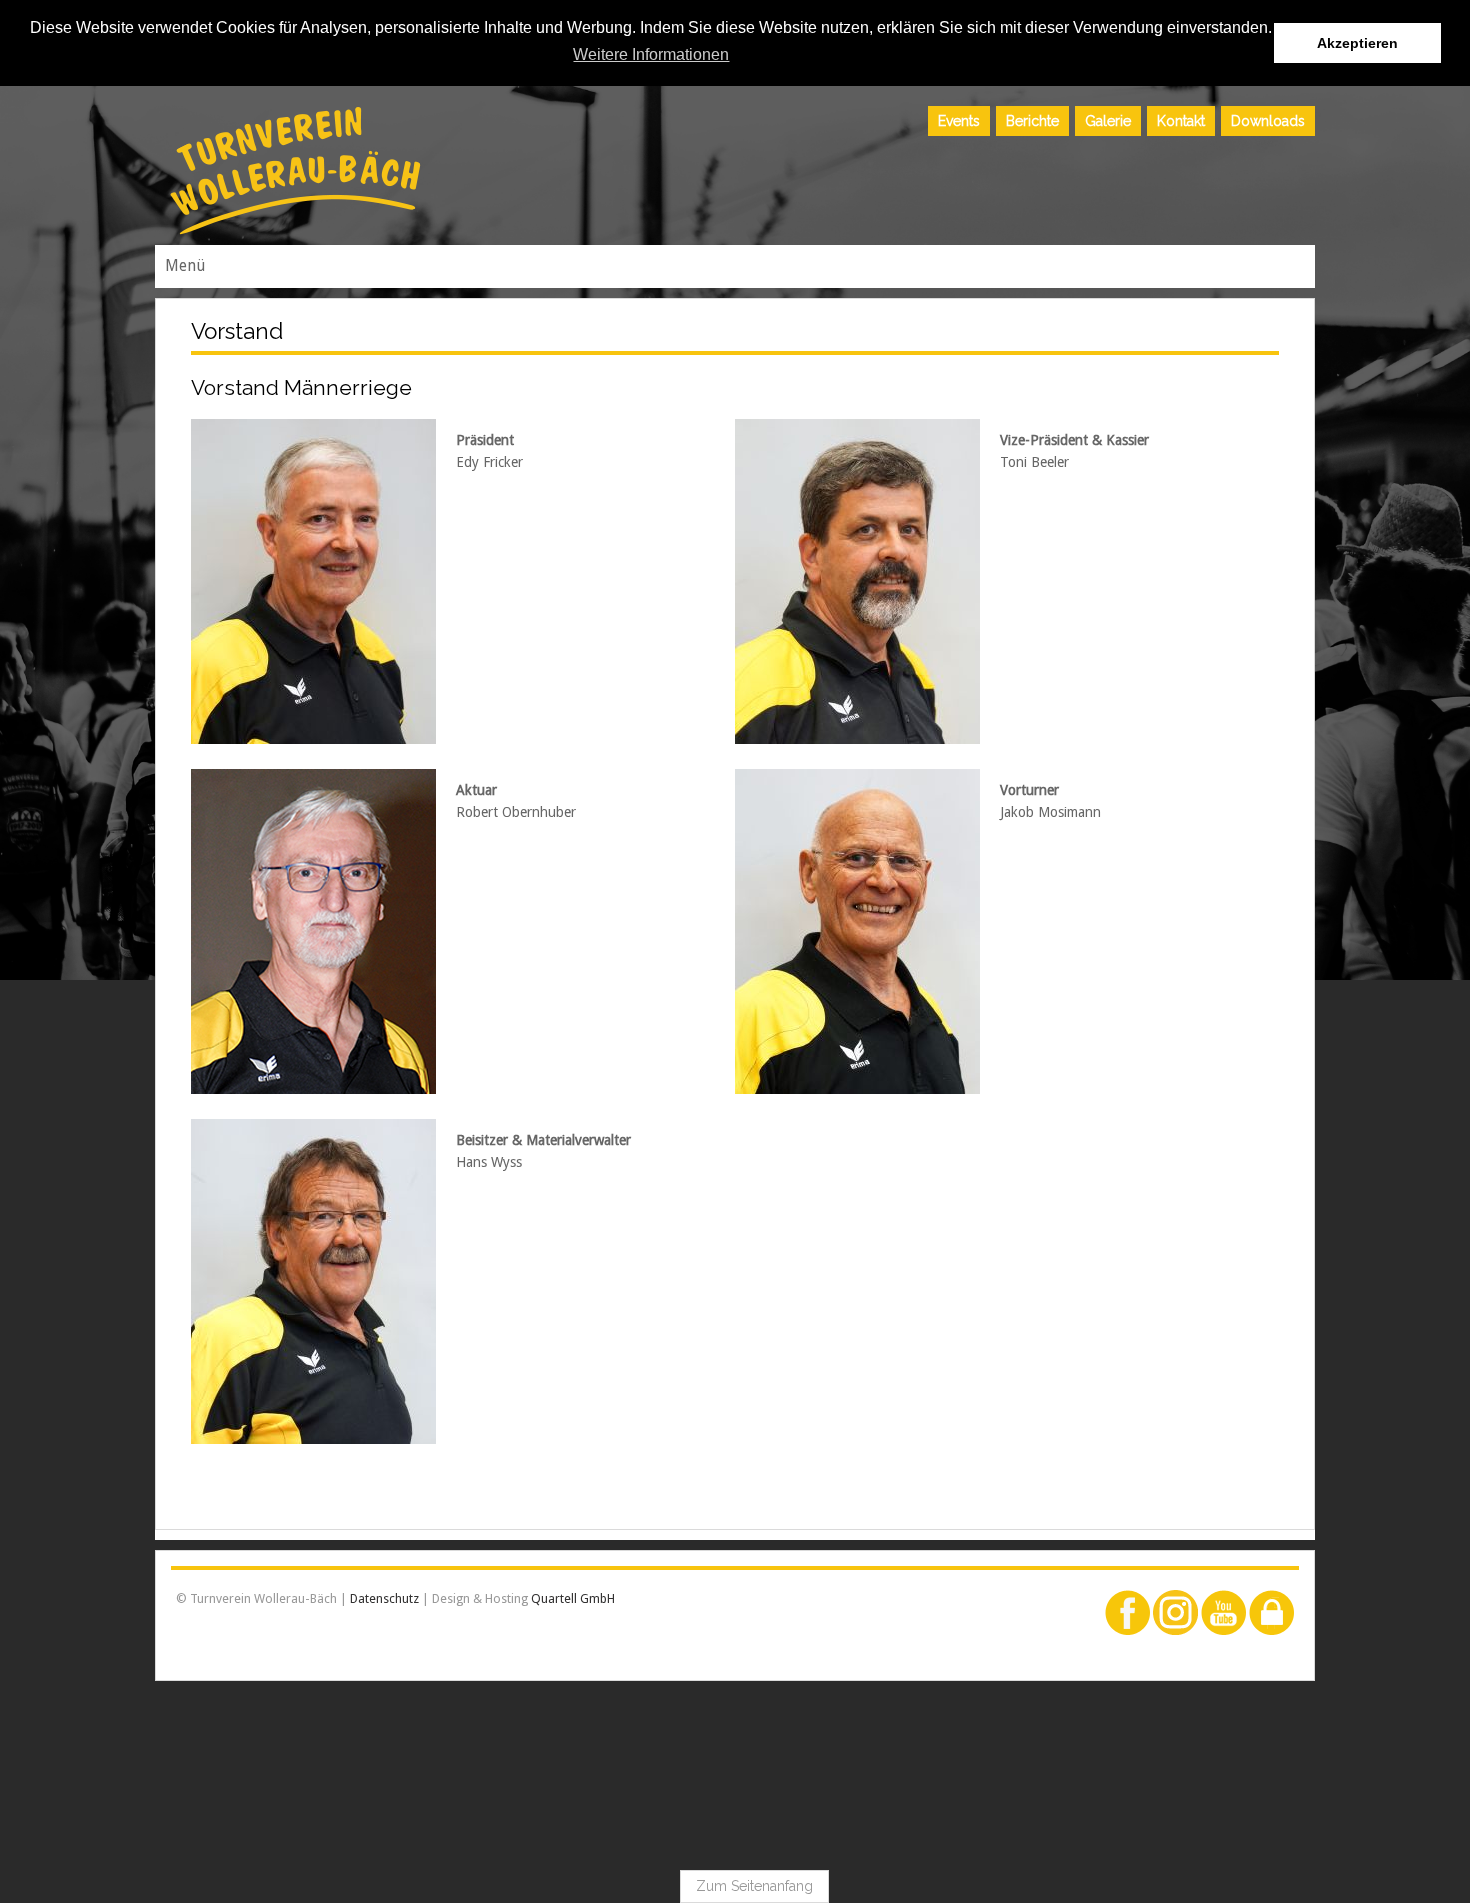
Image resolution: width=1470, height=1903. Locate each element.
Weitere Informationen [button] (651, 54)
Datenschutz (234, 1598)
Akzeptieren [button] (1357, 43)
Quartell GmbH (423, 1598)
